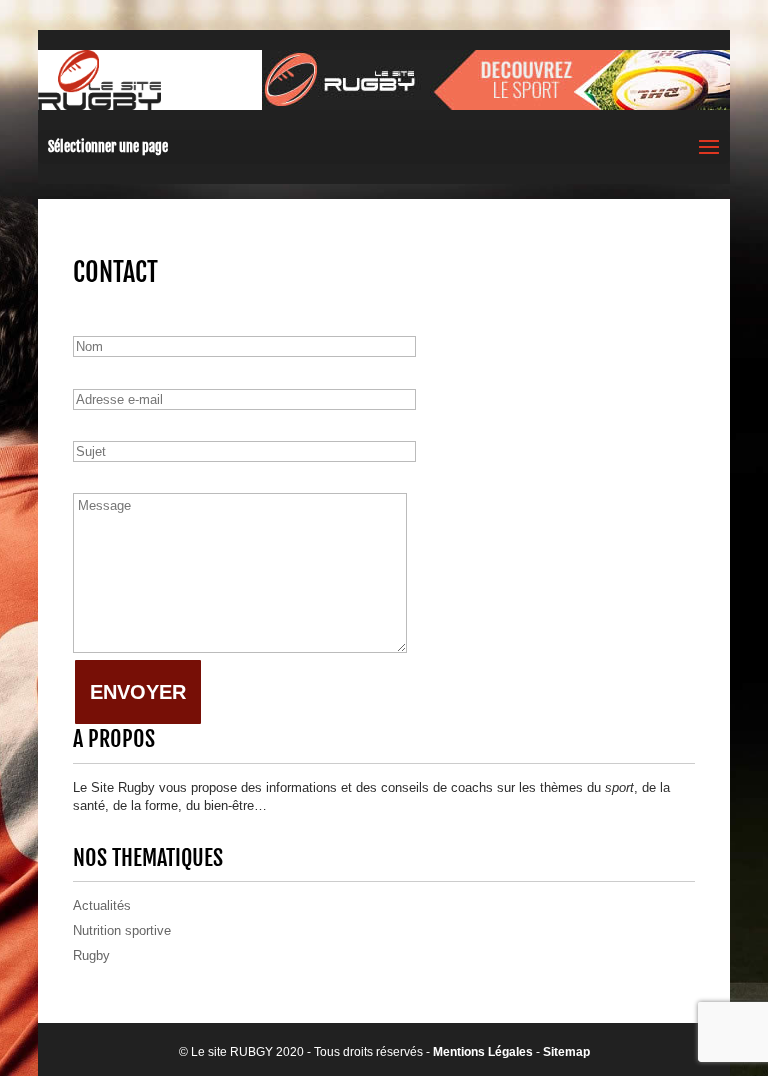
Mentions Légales (483, 1052)
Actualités (102, 905)
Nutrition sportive (122, 930)
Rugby (91, 955)
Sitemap (566, 1052)
